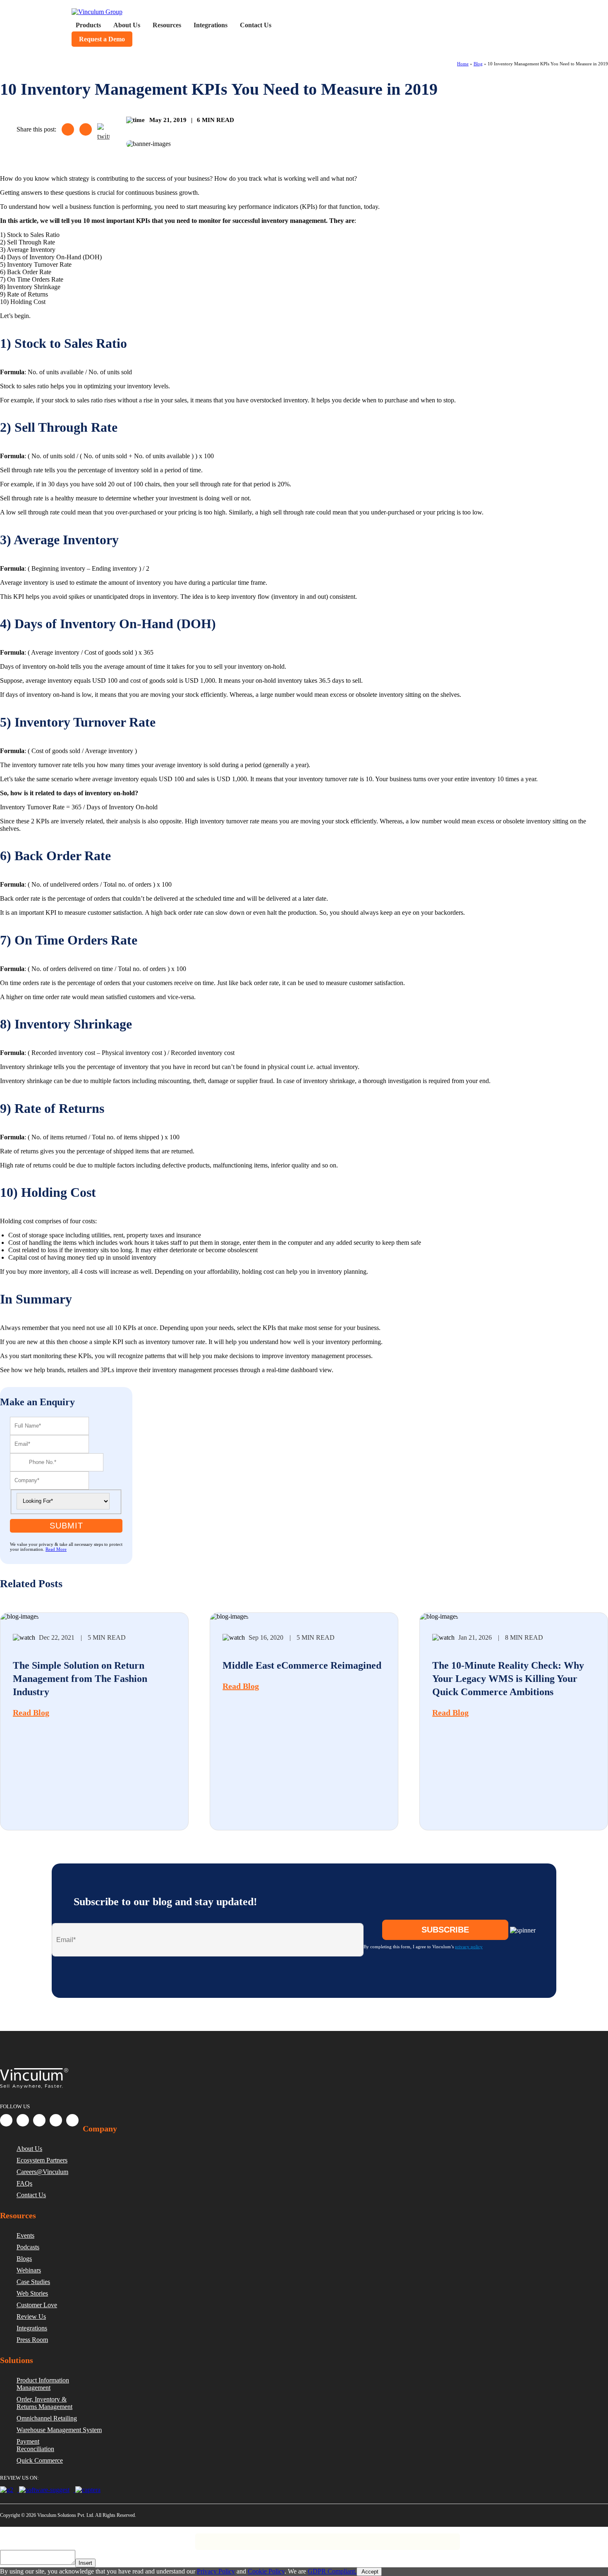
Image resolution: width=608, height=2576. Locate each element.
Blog (478, 64)
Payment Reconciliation (35, 2445)
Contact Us (31, 2195)
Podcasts (28, 2247)
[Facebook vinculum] (6, 2120)
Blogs (24, 2259)
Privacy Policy (47, 2538)
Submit (66, 1526)
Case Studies (33, 2282)
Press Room (32, 2340)
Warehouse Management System (59, 2430)
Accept (369, 2572)
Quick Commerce (40, 2460)
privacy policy (469, 1947)
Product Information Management (43, 2384)
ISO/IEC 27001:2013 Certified (162, 2538)
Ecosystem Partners (42, 2160)
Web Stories (32, 2293)
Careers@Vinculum (42, 2172)
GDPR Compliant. (332, 2571)
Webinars (29, 2270)
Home (463, 64)
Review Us (31, 2316)
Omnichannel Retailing (47, 2418)
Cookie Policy (266, 2571)
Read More (56, 1549)
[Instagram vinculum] (56, 2120)
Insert (85, 2563)
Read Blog (31, 1713)
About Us (29, 2149)
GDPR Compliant (96, 2538)
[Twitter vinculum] (39, 2120)
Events (25, 2235)
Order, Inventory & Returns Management (44, 2403)
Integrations (32, 2328)
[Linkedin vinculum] (23, 2120)
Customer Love (37, 2305)
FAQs (24, 2183)
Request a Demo (102, 39)
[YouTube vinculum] (72, 2120)
